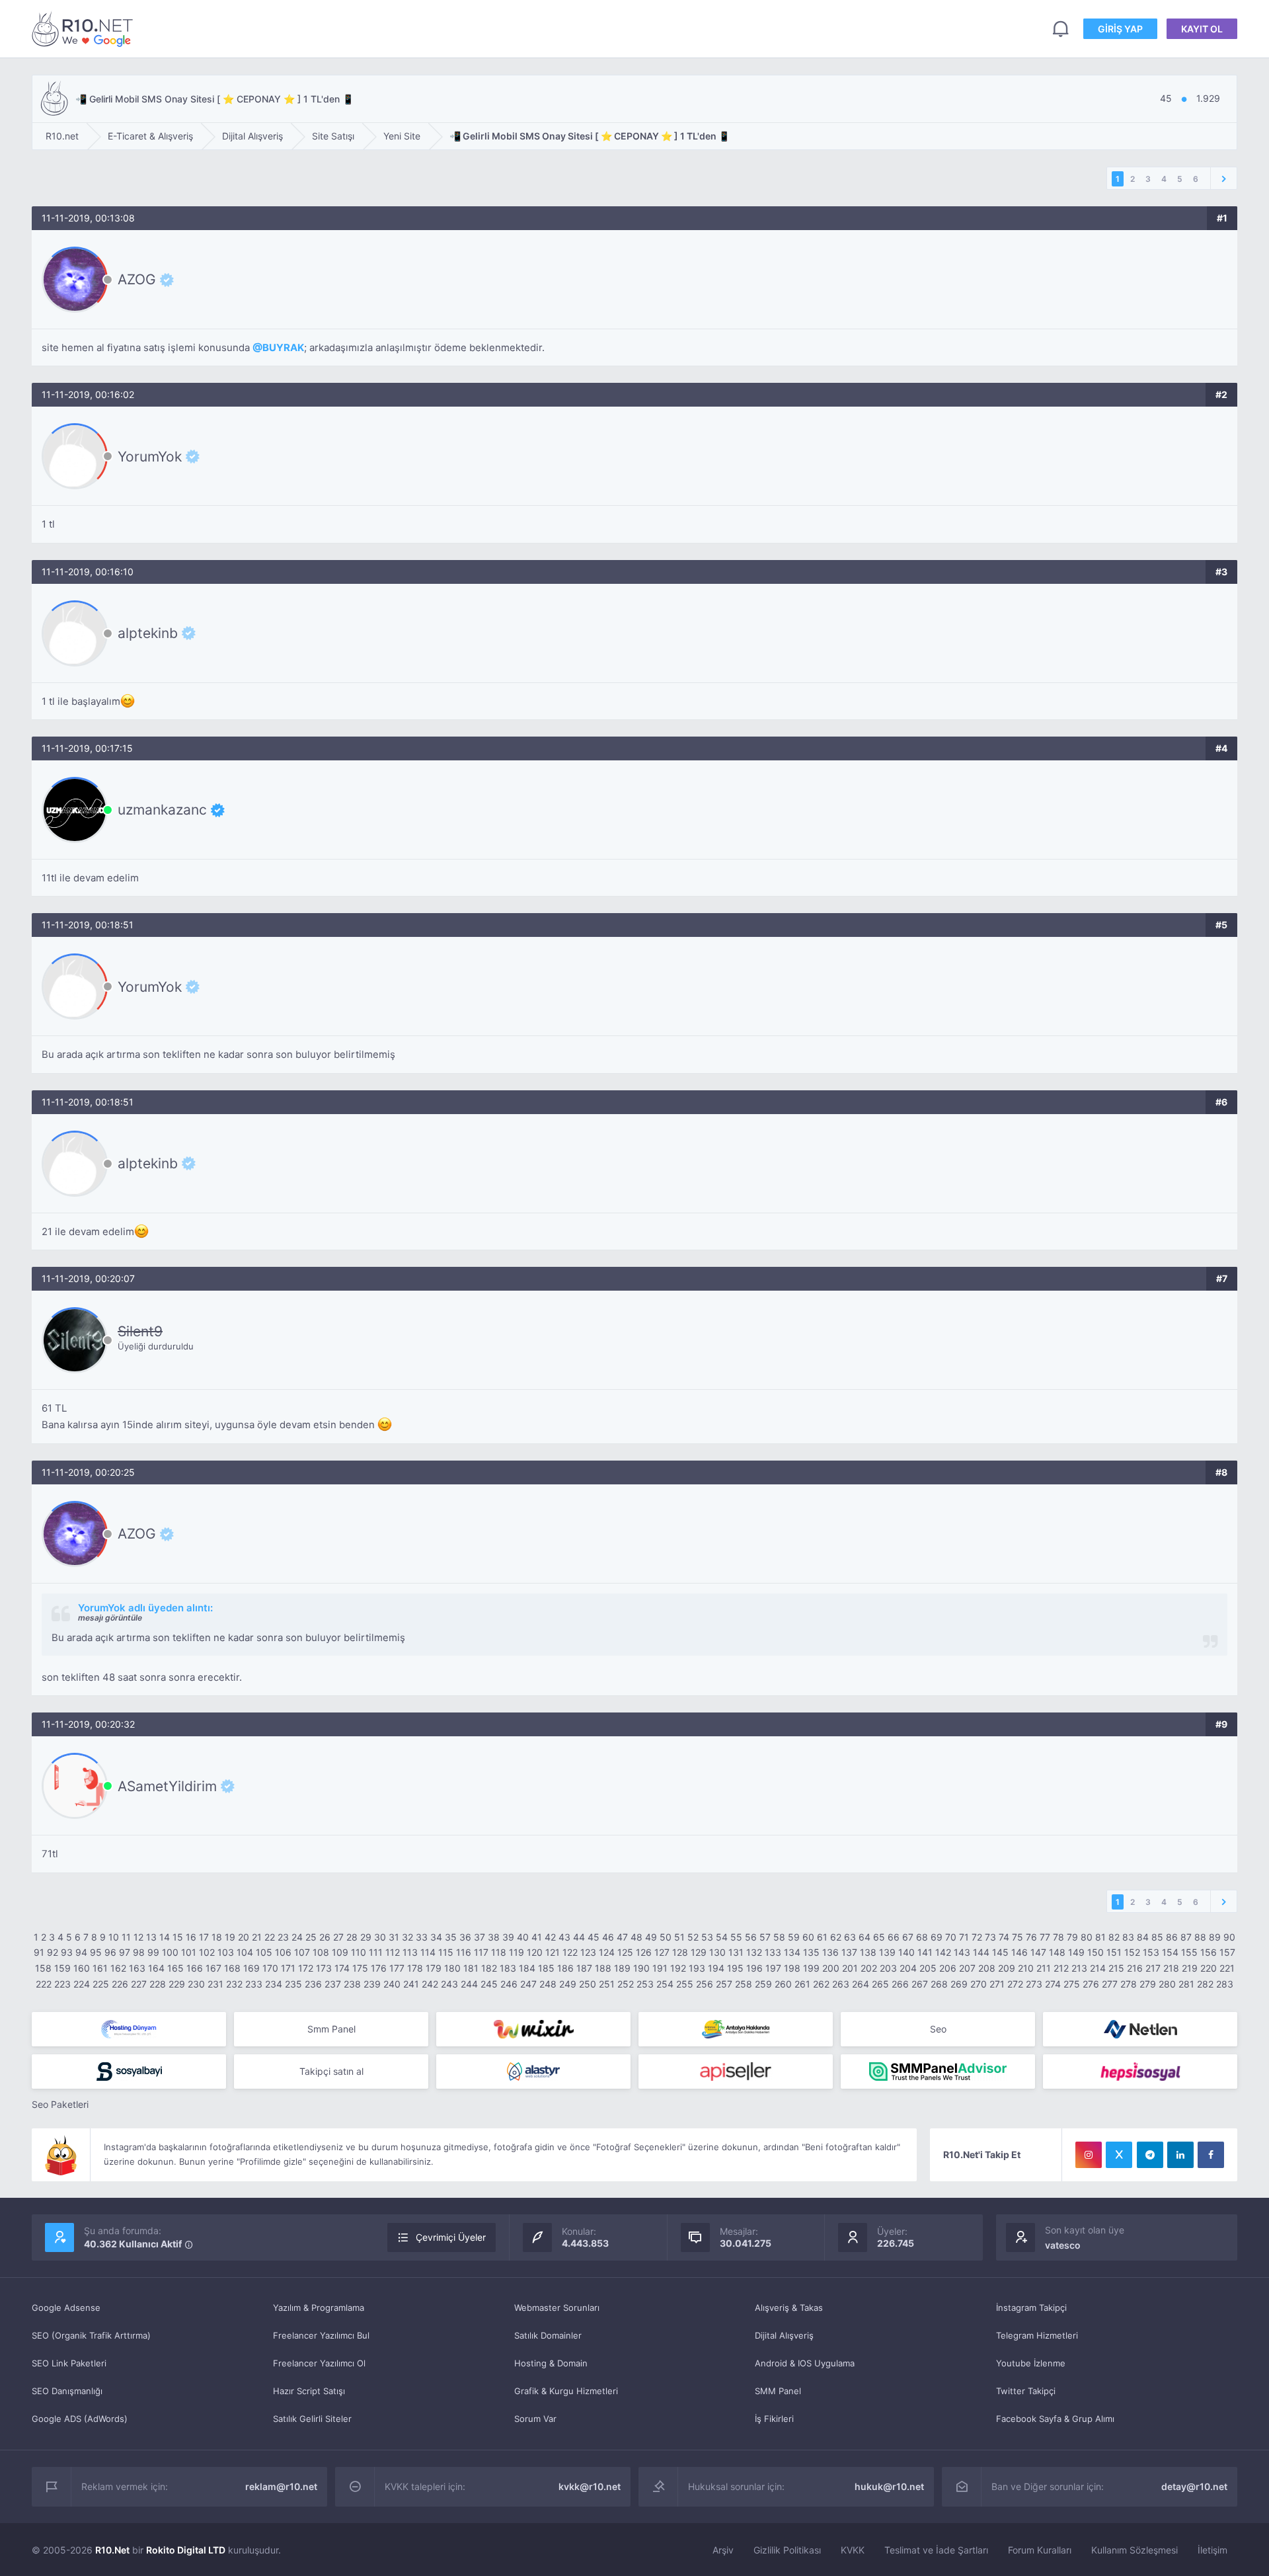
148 (1057, 1952)
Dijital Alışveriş (784, 2335)
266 (900, 1984)
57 (765, 1937)
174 (342, 1968)
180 (452, 1968)
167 (213, 1968)
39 (508, 1937)
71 (964, 1937)
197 (773, 1968)
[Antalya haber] (736, 2029)
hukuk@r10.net (889, 2486)
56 (751, 1937)
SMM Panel (778, 2391)
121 (553, 1952)
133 (773, 1952)
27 (338, 1937)
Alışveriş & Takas (789, 2308)
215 (1116, 1968)
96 (110, 1952)
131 (736, 1952)
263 (841, 1984)
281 (1186, 1984)
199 (811, 1968)
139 (887, 1952)
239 (372, 1984)
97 (125, 1952)
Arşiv (723, 2550)
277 (1110, 1984)
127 (662, 1952)
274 (1053, 1984)
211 (1044, 1968)
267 (920, 1984)
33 (422, 1937)
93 (67, 1952)
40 (523, 1937)
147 (1038, 1952)
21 (257, 1937)
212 (1061, 1968)
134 (792, 1952)
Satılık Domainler (548, 2335)
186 (565, 1968)
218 (1171, 1968)
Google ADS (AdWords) (80, 2419)
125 (625, 1952)
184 (527, 1968)
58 (779, 1937)
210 (1026, 1968)
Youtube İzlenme (1031, 2363)
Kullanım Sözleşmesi (1134, 2550)
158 (43, 1968)
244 (469, 1984)
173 (324, 1968)
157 (1227, 1952)
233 (254, 1984)
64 (865, 1937)
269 (959, 1984)
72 (977, 1937)
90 (1229, 1937)
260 (783, 1984)
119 (517, 1952)
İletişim (1212, 2550)
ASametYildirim (167, 1786)
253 (645, 1984)
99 (153, 1952)
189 (622, 1968)
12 (138, 1937)
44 (579, 1937)
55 (736, 1937)
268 (939, 1984)
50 (666, 1937)
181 (471, 1968)
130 (717, 1952)
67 (908, 1937)
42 (550, 1937)
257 (724, 1984)
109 (340, 1952)
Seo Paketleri (60, 2104)
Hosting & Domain (551, 2363)
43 (564, 1937)
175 (360, 1968)
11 (126, 1937)
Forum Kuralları (1040, 2550)
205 (928, 1968)
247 (528, 1984)
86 (1172, 1937)
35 (451, 1937)
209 (1007, 1968)
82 (1114, 1937)
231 (215, 1984)
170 (270, 1968)
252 (626, 1984)
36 (465, 1937)
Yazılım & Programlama (319, 2308)
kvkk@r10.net (590, 2486)
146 (1019, 1952)
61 (822, 1937)
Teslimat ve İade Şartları (936, 2550)
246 (509, 1984)
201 (850, 1968)
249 (568, 1984)
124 (607, 1952)
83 (1128, 1937)
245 (489, 1984)
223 (62, 1984)
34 (436, 1937)
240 (392, 1984)
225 (101, 1984)
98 (139, 1952)
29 (366, 1937)
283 (1225, 1984)
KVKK (853, 2550)
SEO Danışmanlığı (67, 2391)
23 (283, 1937)
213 (1079, 1968)
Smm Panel (331, 2029)
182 (489, 1968)
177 (397, 1968)
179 (434, 1968)
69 (937, 1937)
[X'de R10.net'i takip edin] (1119, 2155)
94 (81, 1952)
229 (177, 1984)
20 (244, 1937)
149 (1076, 1952)
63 (850, 1937)
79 (1072, 1937)
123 (588, 1952)
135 (811, 1952)
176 (379, 1968)
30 (380, 1937)
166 (195, 1968)
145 (1000, 1952)
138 (868, 1952)
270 (979, 1984)
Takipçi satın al (331, 2071)
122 (570, 1952)
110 (359, 1952)
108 (321, 1952)
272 (1015, 1984)
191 (660, 1968)
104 (245, 1952)
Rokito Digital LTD (186, 2550)
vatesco (1063, 2245)
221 (1227, 1968)
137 (849, 1952)
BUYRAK (283, 347)
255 (685, 1984)
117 (481, 1952)
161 (100, 1968)
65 (879, 1937)
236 (313, 1984)
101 (189, 1952)
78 (1058, 1937)
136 (830, 1952)
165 (175, 1968)
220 (1209, 1968)
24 (297, 1937)
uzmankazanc (162, 810)
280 (1167, 1984)
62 (836, 1937)
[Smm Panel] (129, 2072)
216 (1135, 1968)
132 (754, 1952)
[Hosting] (129, 2029)
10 (114, 1937)
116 (464, 1952)
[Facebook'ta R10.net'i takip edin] (1211, 2155)
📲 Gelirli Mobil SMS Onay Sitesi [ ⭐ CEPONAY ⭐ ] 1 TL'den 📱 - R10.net (85, 29)
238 (352, 1984)
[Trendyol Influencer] (533, 2029)
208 (987, 1968)
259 (763, 1984)
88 (1200, 1937)
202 (869, 1968)
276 (1091, 1984)
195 (735, 1968)
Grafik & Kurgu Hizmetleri (566, 2391)
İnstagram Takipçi (1031, 2308)
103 (226, 1952)
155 (1189, 1952)
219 (1190, 1968)
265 (880, 1984)
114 (428, 1952)
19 (230, 1937)
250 (588, 1984)
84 (1143, 1937)
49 (651, 1937)
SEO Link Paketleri (69, 2363)
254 (665, 1984)
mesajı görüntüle (110, 1618)
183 (508, 1968)
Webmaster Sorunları (557, 2308)
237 (333, 1984)
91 (39, 1952)
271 (997, 1984)
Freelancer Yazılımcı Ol (319, 2363)
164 (156, 1968)
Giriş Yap (1120, 29)
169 (251, 1968)
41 (537, 1937)
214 (1098, 1968)
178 (415, 1968)
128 (680, 1952)
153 (1151, 1952)
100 (170, 1952)
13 (151, 1937)
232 (234, 1984)
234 (274, 1984)
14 (165, 1937)
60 (808, 1937)
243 (449, 1984)
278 (1129, 1984)
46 (608, 1937)
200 (831, 1968)
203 (888, 1968)
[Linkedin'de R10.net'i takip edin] (1180, 2155)
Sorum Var (535, 2419)
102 (207, 1952)
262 (821, 1984)
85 (1157, 1937)
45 (594, 1937)
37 (480, 1937)
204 (908, 1968)
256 (705, 1984)
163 (137, 1968)
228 (158, 1984)
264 (861, 1984)
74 (1004, 1937)
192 (678, 1968)
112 (393, 1952)
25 (311, 1937)
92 (53, 1952)
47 (622, 1937)
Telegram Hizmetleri (1037, 2335)
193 (697, 1968)
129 (699, 1952)
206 (948, 1968)
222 (44, 1984)
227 (139, 1984)
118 (499, 1952)
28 (352, 1937)
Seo (938, 2029)
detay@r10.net (1194, 2486)
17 (204, 1937)
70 (951, 1937)
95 (96, 1952)
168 (232, 1968)
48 (636, 1937)
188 (603, 1968)
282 (1205, 1984)
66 (894, 1937)
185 (546, 1968)
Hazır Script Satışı (309, 2391)
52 (693, 1937)
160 (82, 1968)
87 (1186, 1937)
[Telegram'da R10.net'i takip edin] (1150, 2155)
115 (446, 1952)
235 (293, 1984)
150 (1096, 1952)
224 (82, 1984)
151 (1114, 1952)
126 (644, 1952)
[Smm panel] (938, 2072)
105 (264, 1952)
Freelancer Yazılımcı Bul (321, 2335)
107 (302, 1952)
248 (548, 1984)
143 (962, 1952)
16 (191, 1937)
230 (196, 1984)
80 (1087, 1937)
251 (607, 1984)
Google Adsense (66, 2308)
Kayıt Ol (1202, 29)
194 (716, 1968)
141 (925, 1952)
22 (270, 1937)
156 (1209, 1952)
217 (1153, 1968)
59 (794, 1937)
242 (430, 1984)
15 (178, 1937)
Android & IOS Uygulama (805, 2363)
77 (1045, 1937)
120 (535, 1952)
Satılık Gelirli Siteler (312, 2419)
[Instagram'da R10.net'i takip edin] (1089, 2155)
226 (120, 1984)
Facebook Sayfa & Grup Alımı (1055, 2419)
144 (981, 1952)
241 (411, 1984)
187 (584, 1968)
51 (679, 1937)
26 (325, 1937)
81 (1100, 1937)
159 (62, 1968)
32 (407, 1937)
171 (288, 1968)
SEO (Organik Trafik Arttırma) (91, 2335)
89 (1215, 1937)
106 (283, 1952)
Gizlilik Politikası (787, 2550)
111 (376, 1952)
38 (494, 1937)
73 (990, 1937)
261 (802, 1984)
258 (744, 1984)
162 (118, 1968)
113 (410, 1952)
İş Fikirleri (774, 2419)
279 (1148, 1984)
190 (641, 1968)
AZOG (137, 280)
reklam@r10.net (281, 2486)
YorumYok (150, 456)
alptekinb (148, 633)
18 (217, 1937)
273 (1034, 1984)
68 (922, 1937)
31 (394, 1937)
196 (754, 1968)
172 (306, 1968)
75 (1018, 1937)
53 (707, 1937)
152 (1132, 1952)
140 (906, 1952)
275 (1072, 1984)
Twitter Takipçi (1026, 2391)
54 (722, 1937)
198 (792, 1968)
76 (1031, 1937)
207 (967, 1968)
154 (1170, 1952)
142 (943, 1952)
